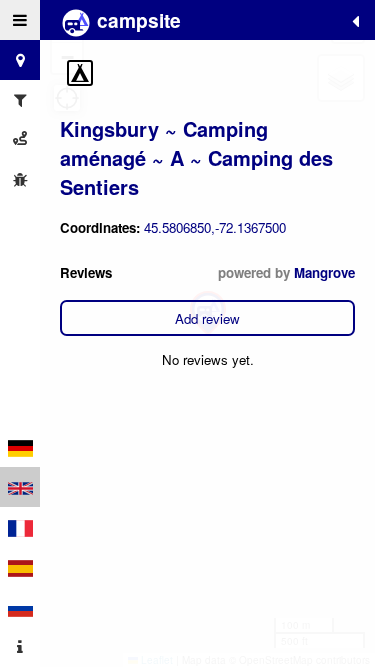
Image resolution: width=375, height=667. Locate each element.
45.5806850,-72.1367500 (215, 227)
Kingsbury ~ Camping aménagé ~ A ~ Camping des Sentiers (196, 157)
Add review (207, 318)
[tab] (20, 20)
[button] (80, 73)
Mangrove (324, 272)
